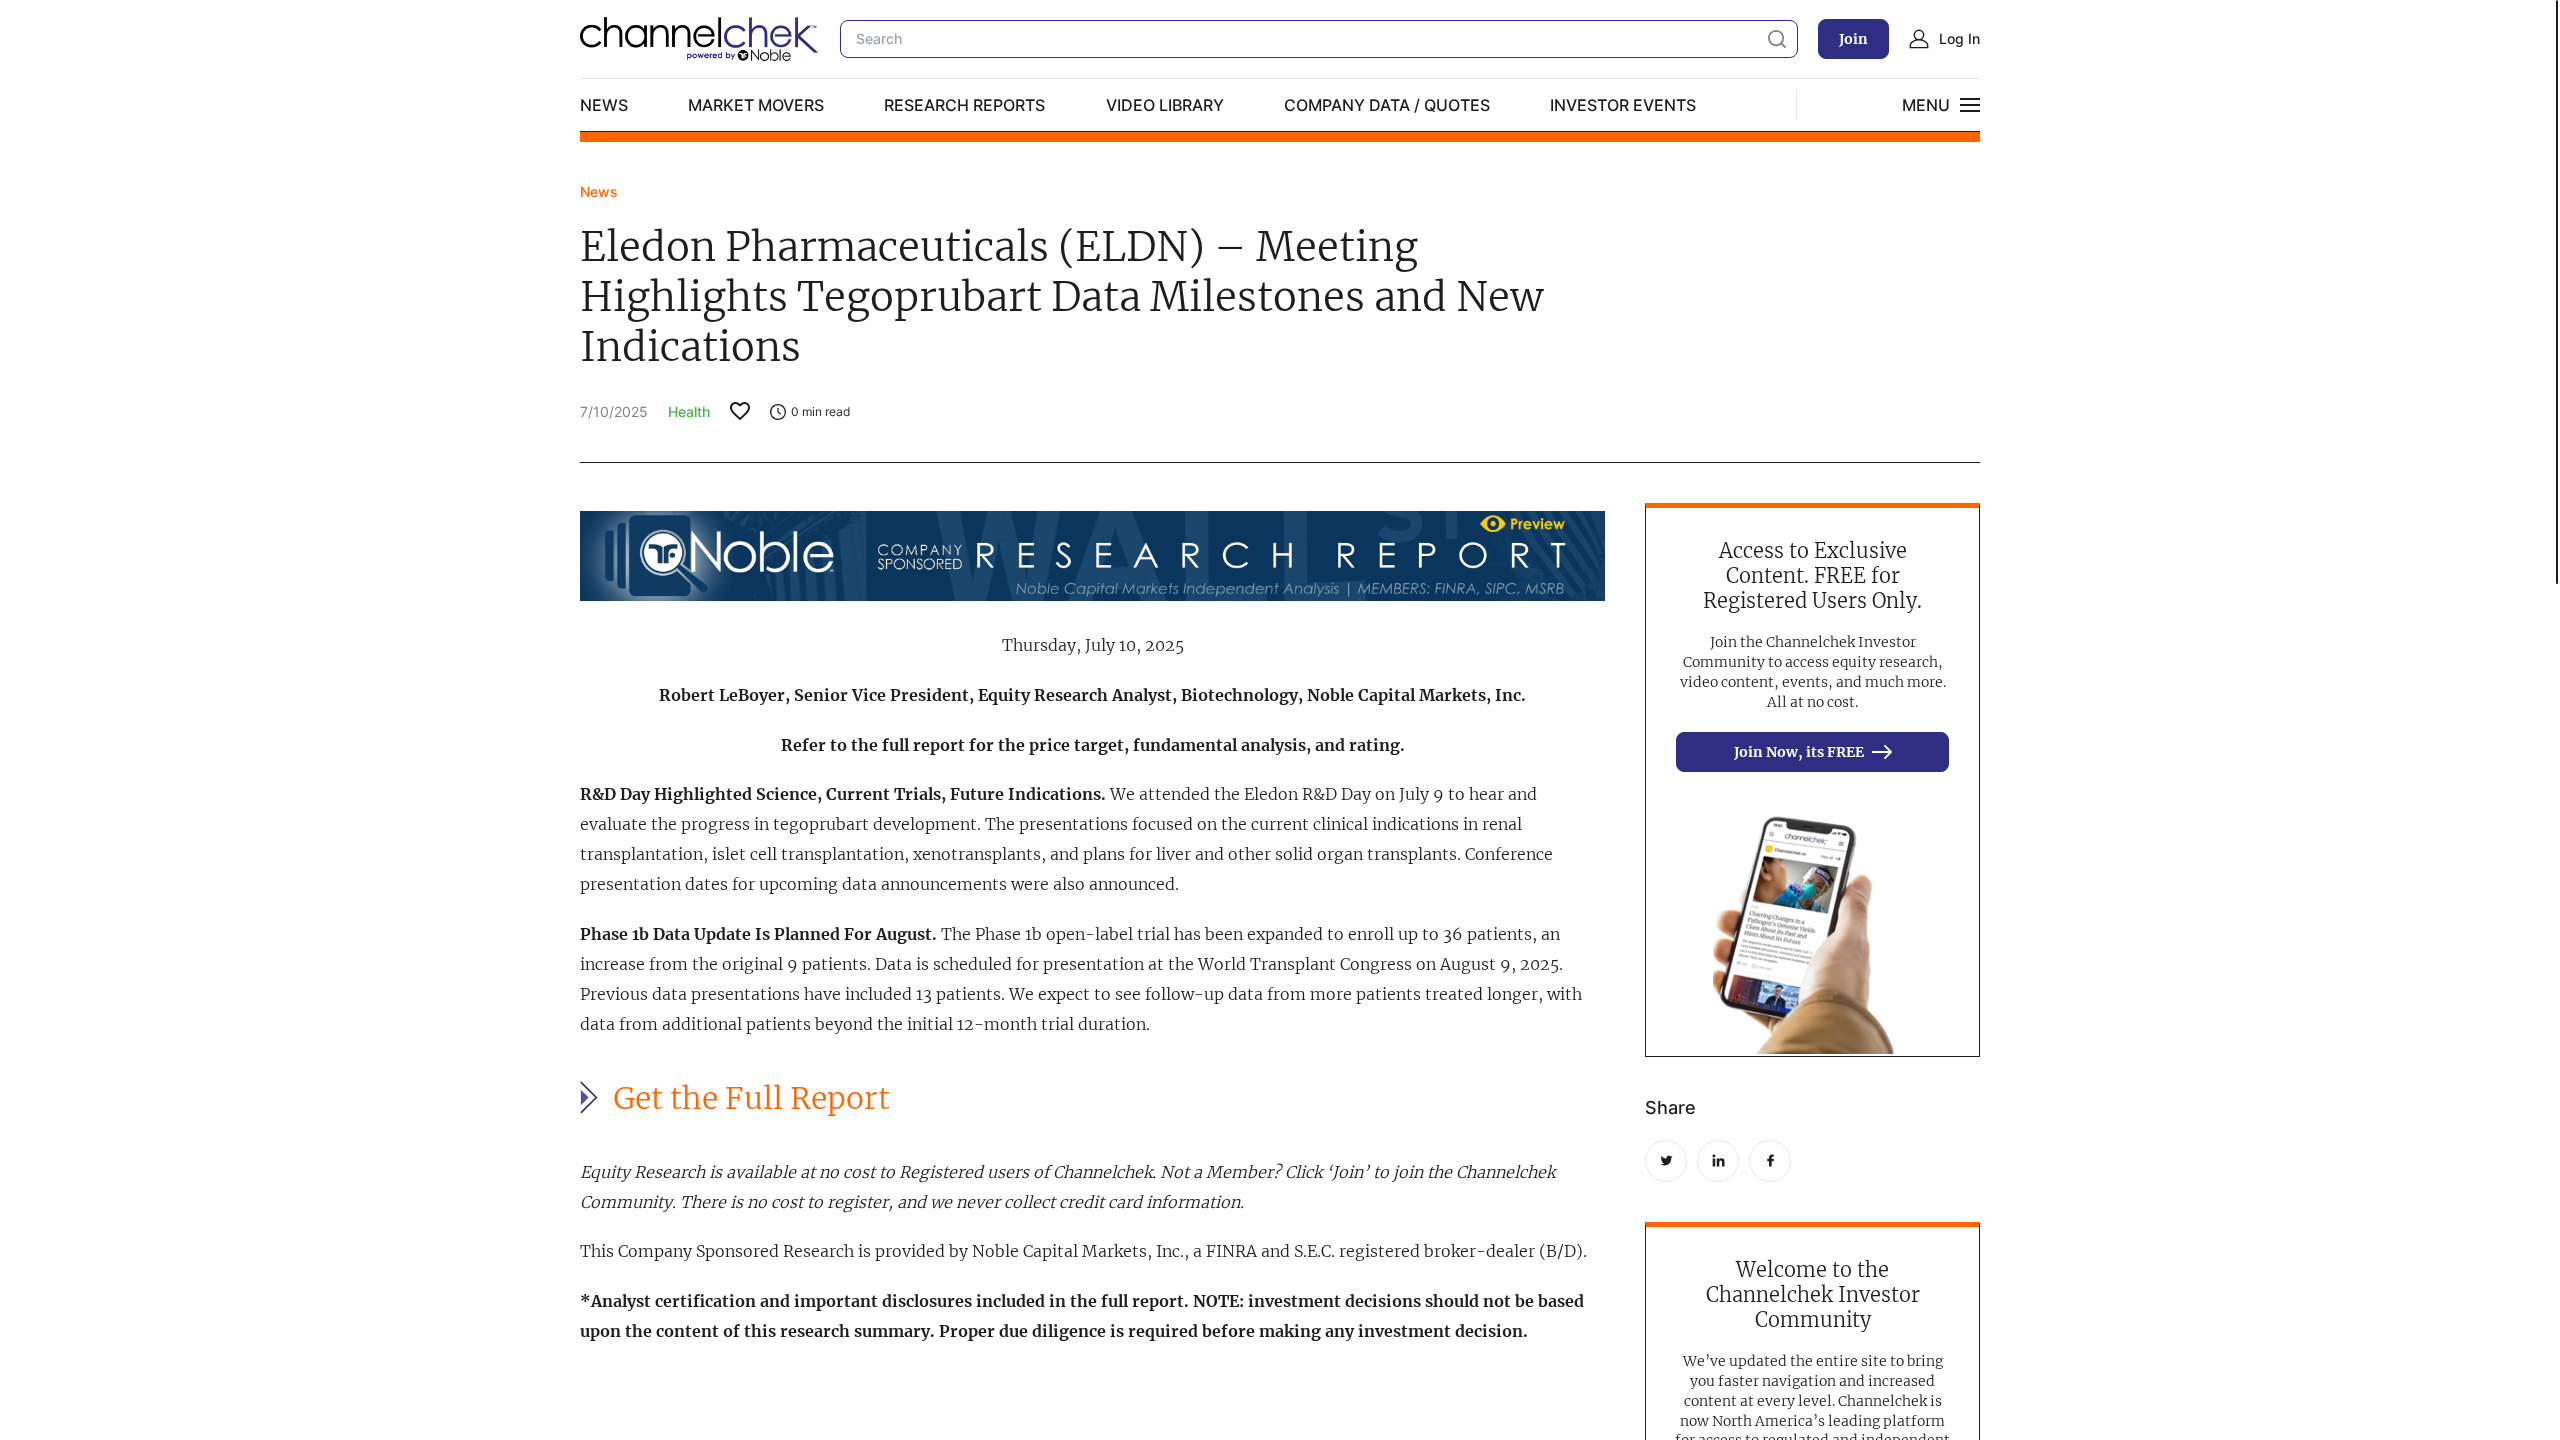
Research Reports (964, 105)
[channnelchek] (700, 39)
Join (1853, 39)
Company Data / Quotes (1387, 105)
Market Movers (756, 105)
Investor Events (1623, 105)
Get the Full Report (751, 1098)
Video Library (1165, 105)
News (604, 105)
